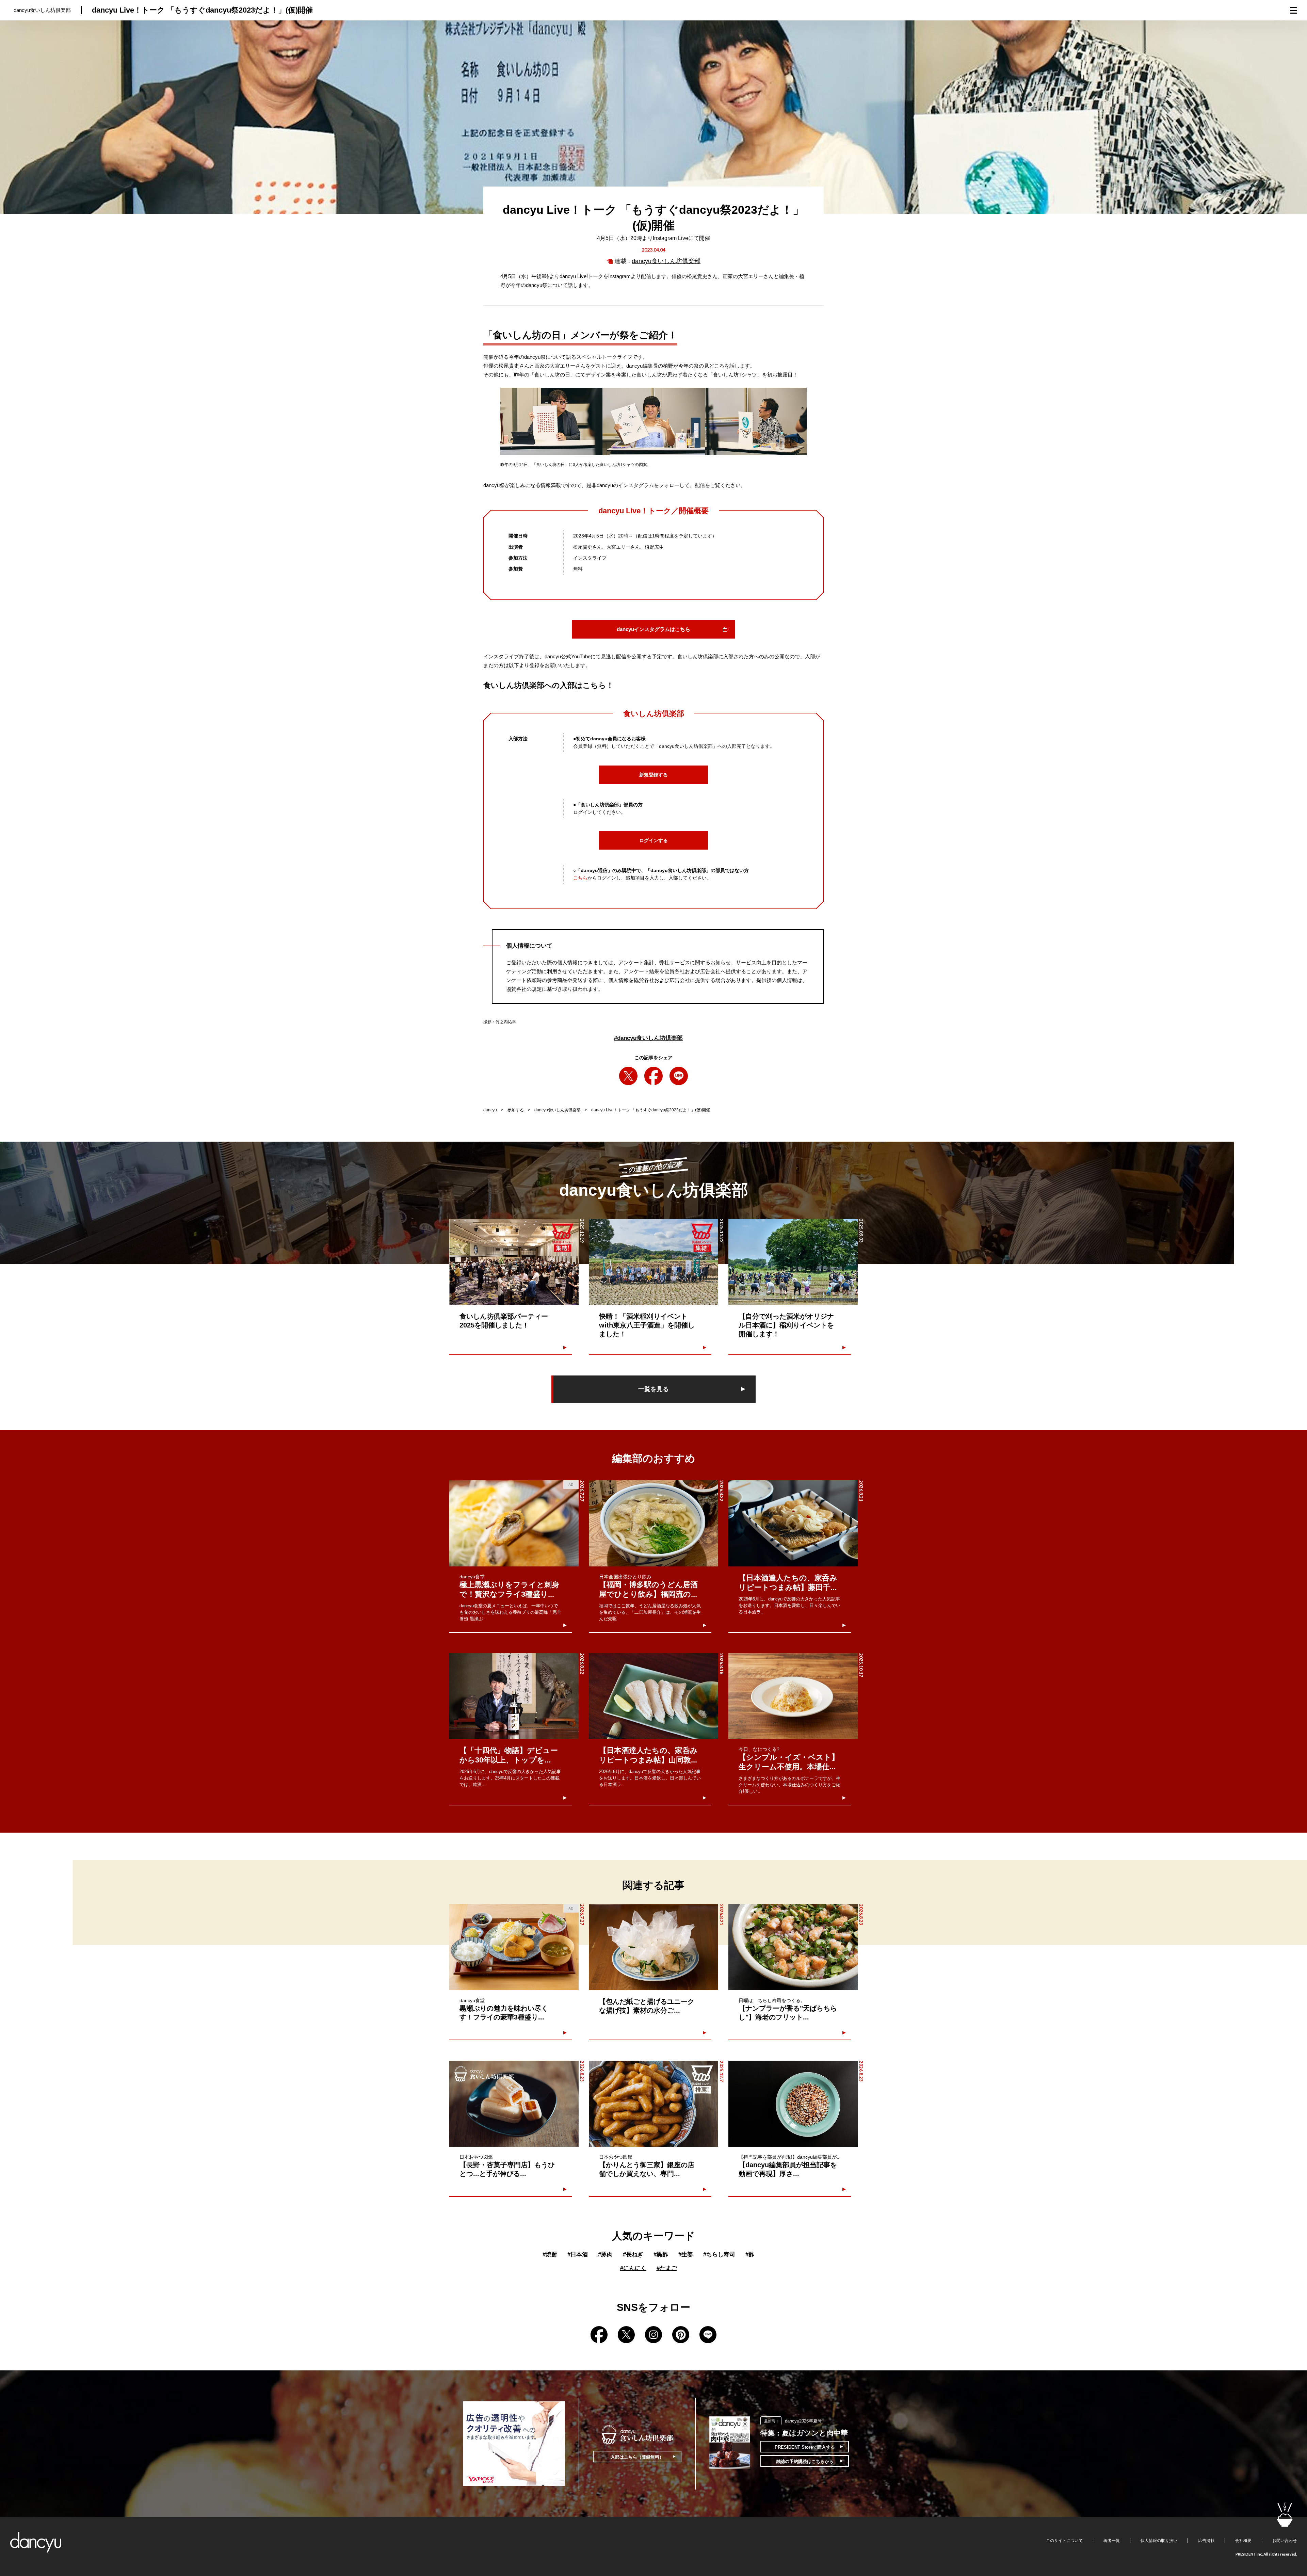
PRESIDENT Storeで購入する (805, 2447)
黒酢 (661, 2255)
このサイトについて (1064, 2541)
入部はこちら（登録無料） (637, 2457)
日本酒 (578, 2255)
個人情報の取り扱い (1159, 2541)
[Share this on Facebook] (653, 1076)
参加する (516, 1110)
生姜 (686, 2255)
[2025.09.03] (793, 1262)
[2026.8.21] (793, 1523)
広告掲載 (1206, 2541)
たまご (667, 2268)
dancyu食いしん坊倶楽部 (648, 1038)
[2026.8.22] (653, 1523)
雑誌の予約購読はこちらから (805, 2461)
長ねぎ (633, 2255)
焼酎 (550, 2255)
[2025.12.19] (514, 1262)
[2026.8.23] (793, 1947)
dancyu (490, 1110)
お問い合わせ (1285, 2541)
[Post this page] (628, 1076)
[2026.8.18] (653, 1696)
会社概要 (1243, 2541)
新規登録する (653, 775)
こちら (580, 878)
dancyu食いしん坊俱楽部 (666, 261)
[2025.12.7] (653, 2104)
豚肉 (605, 2255)
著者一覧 (1112, 2541)
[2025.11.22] (653, 1262)
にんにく (633, 2268)
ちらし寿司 (719, 2255)
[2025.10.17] (793, 1696)
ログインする (653, 840)
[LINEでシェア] (679, 1076)
